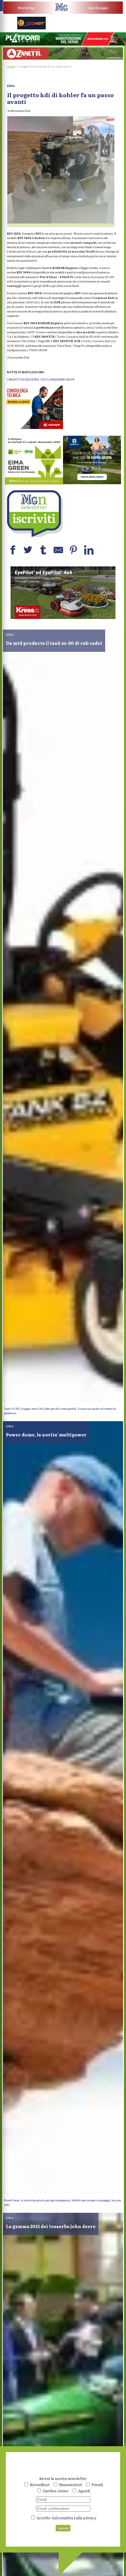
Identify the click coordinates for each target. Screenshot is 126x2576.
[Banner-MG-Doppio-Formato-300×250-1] (92, 483)
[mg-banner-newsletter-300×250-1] (34, 536)
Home (11, 67)
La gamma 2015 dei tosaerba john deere (51, 2226)
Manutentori (70, 2485)
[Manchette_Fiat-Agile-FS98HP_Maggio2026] (95, 28)
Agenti (84, 2491)
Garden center (56, 2491)
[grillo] (63, 618)
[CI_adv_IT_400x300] (34, 428)
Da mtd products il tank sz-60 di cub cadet (54, 643)
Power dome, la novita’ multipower (46, 1435)
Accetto (66, 2518)
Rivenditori (40, 2485)
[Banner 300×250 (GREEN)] (34, 483)
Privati (97, 2485)
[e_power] (32, 28)
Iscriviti (63, 2528)
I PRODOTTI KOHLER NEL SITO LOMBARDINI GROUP (41, 379)
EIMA (11, 86)
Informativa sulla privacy (74, 2518)
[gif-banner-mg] (63, 58)
